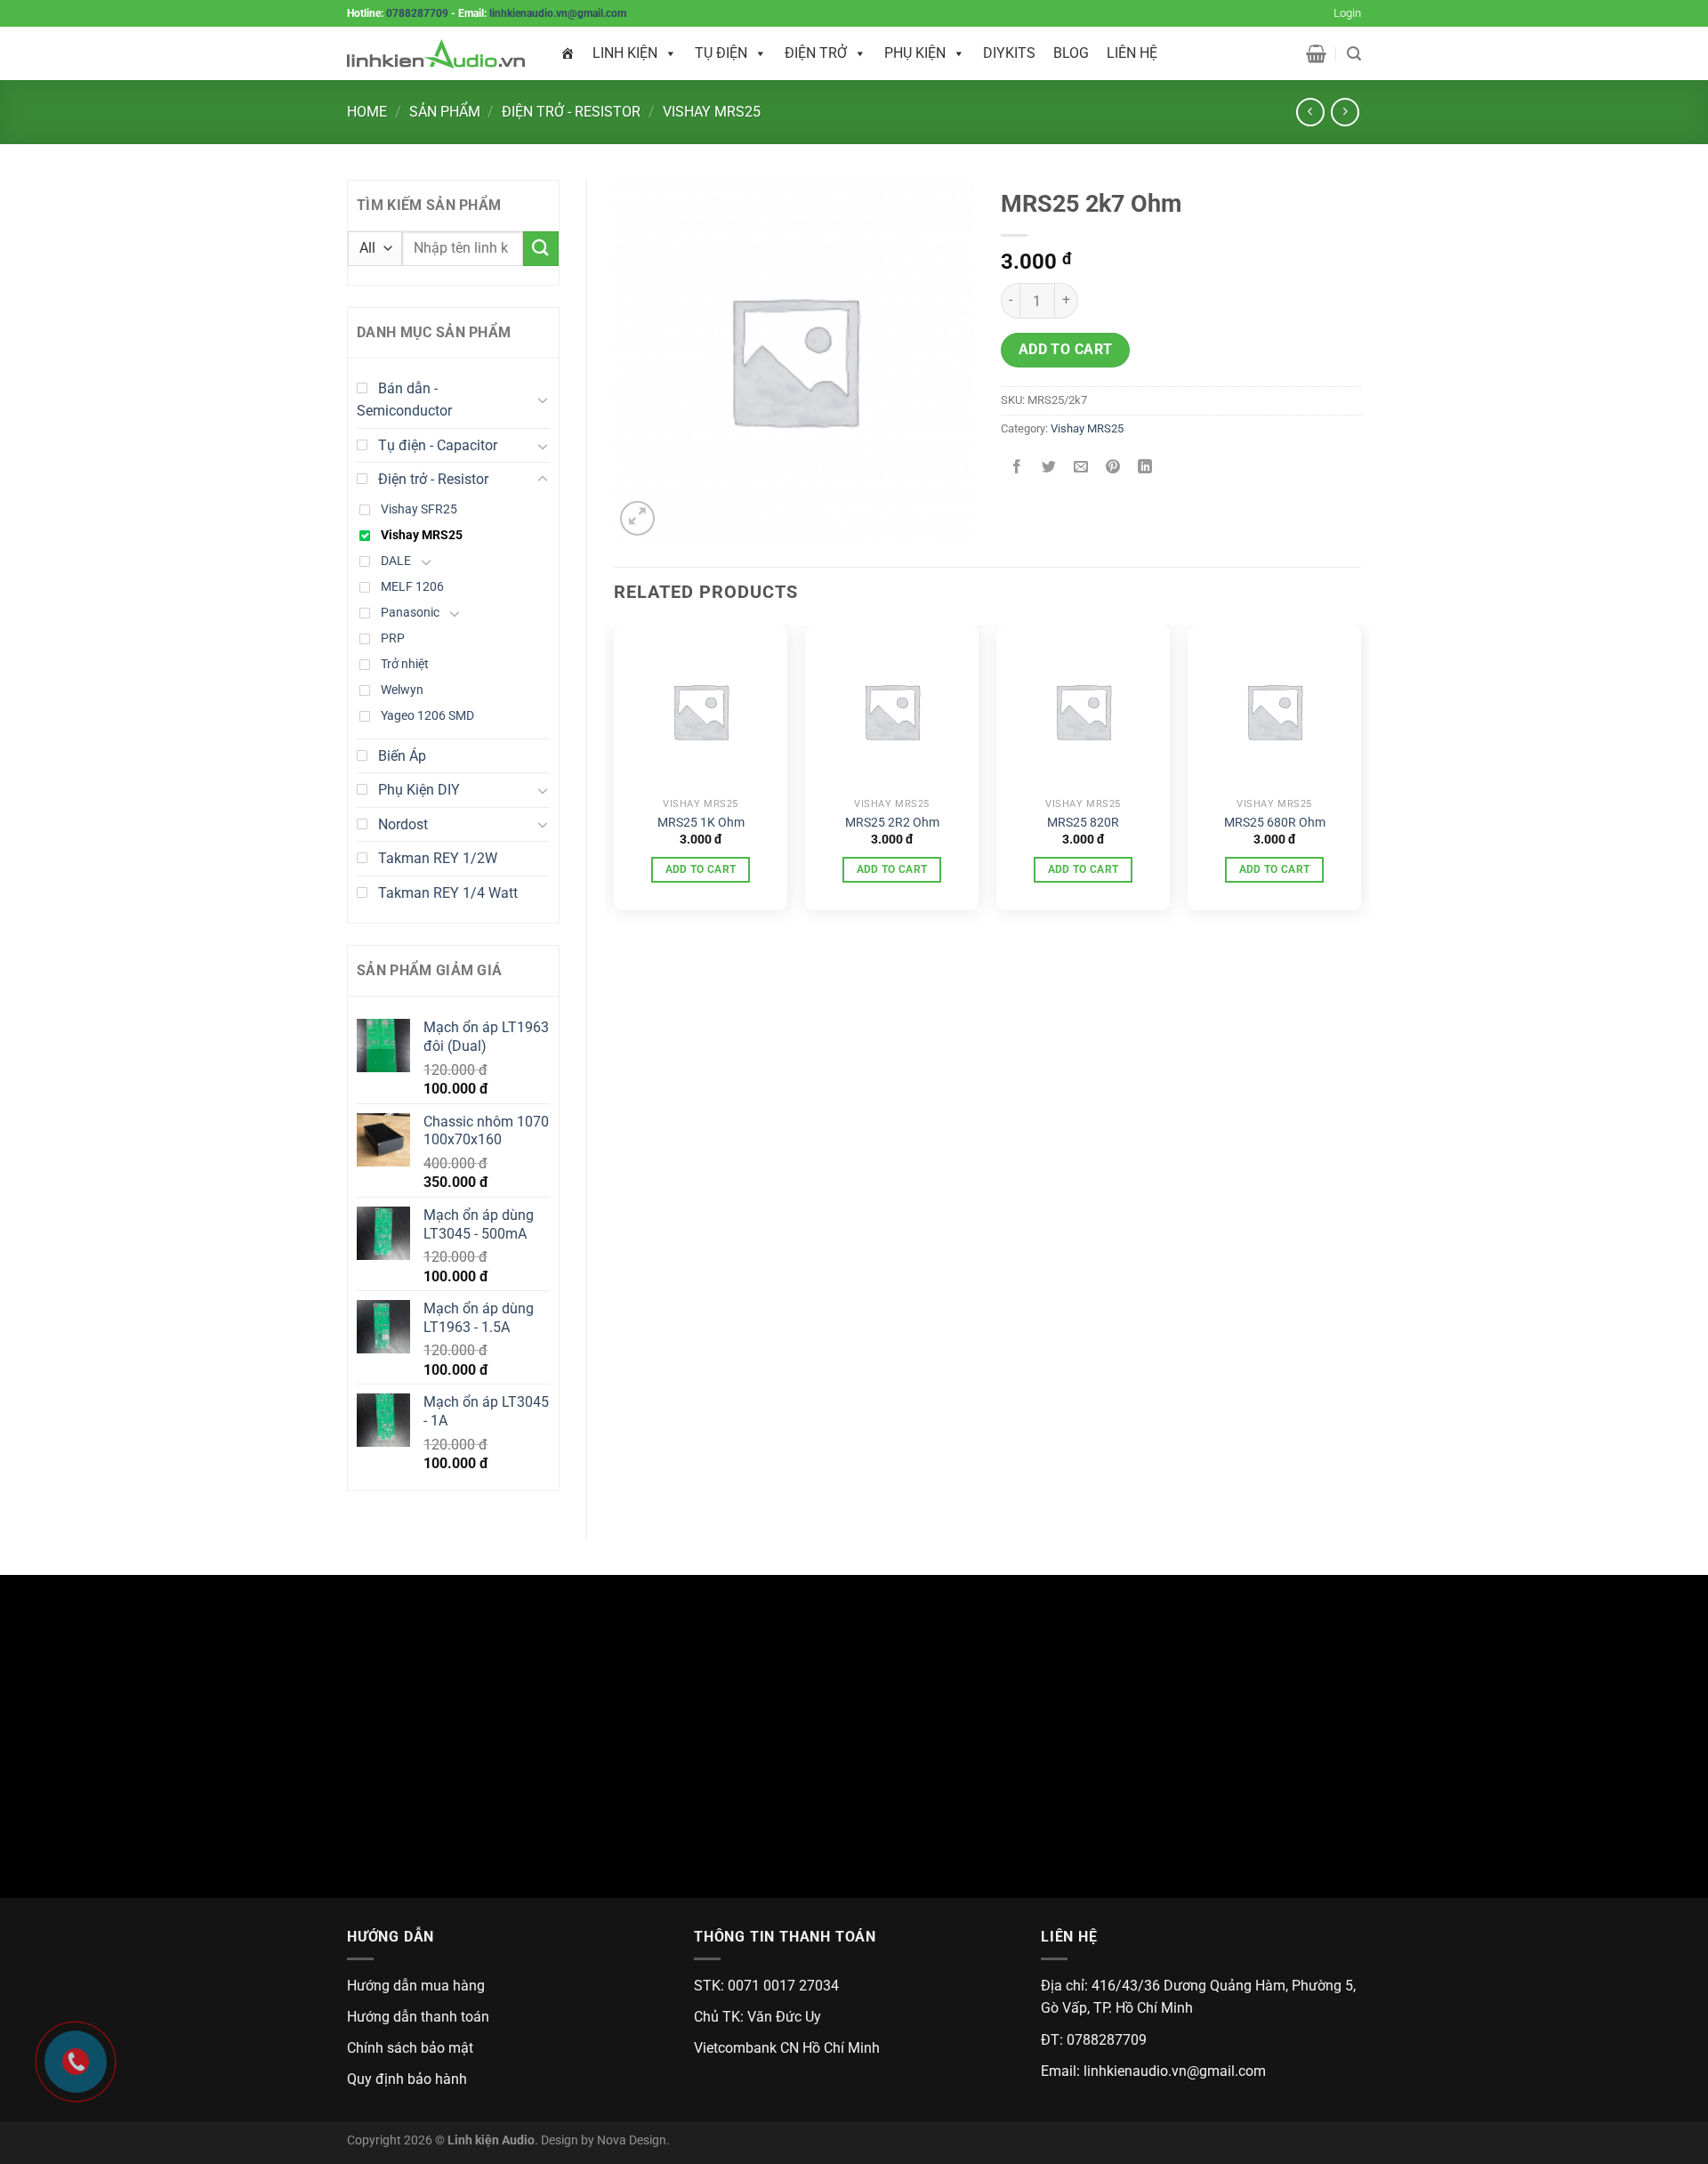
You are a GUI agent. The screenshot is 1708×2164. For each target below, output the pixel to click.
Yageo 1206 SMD (427, 716)
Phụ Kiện (915, 53)
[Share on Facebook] (1017, 468)
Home (367, 112)
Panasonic (410, 613)
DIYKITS (1009, 53)
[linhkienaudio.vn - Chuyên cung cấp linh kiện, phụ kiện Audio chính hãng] (436, 54)
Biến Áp (402, 756)
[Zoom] (637, 518)
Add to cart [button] (701, 869)
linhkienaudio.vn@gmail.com (558, 13)
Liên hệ (1132, 53)
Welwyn (402, 690)
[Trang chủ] (568, 53)
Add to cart (1066, 350)
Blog (1071, 53)
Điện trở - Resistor (571, 112)
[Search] (1354, 54)
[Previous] (615, 774)
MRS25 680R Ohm (1275, 823)
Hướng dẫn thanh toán (418, 2017)
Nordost (403, 824)
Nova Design (632, 2140)
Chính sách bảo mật (410, 2048)
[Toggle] (543, 400)
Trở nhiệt (405, 664)
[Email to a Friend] (1081, 468)
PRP (393, 638)
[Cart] (1316, 53)
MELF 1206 (412, 587)
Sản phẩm (445, 112)
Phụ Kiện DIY (419, 790)
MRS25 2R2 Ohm (892, 823)
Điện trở (816, 53)
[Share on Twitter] (1049, 468)
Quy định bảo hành (407, 2079)
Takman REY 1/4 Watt (448, 893)
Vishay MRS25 (712, 112)
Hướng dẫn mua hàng (416, 1986)
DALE (396, 561)
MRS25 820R (1083, 823)
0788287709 (417, 13)
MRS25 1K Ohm (701, 823)
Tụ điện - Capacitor (438, 445)
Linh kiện (625, 53)
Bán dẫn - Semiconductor (404, 400)
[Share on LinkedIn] (1145, 468)
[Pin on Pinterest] (1113, 468)
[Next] (1360, 774)
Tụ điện (721, 53)
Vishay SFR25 (419, 509)
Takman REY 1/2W (438, 858)
